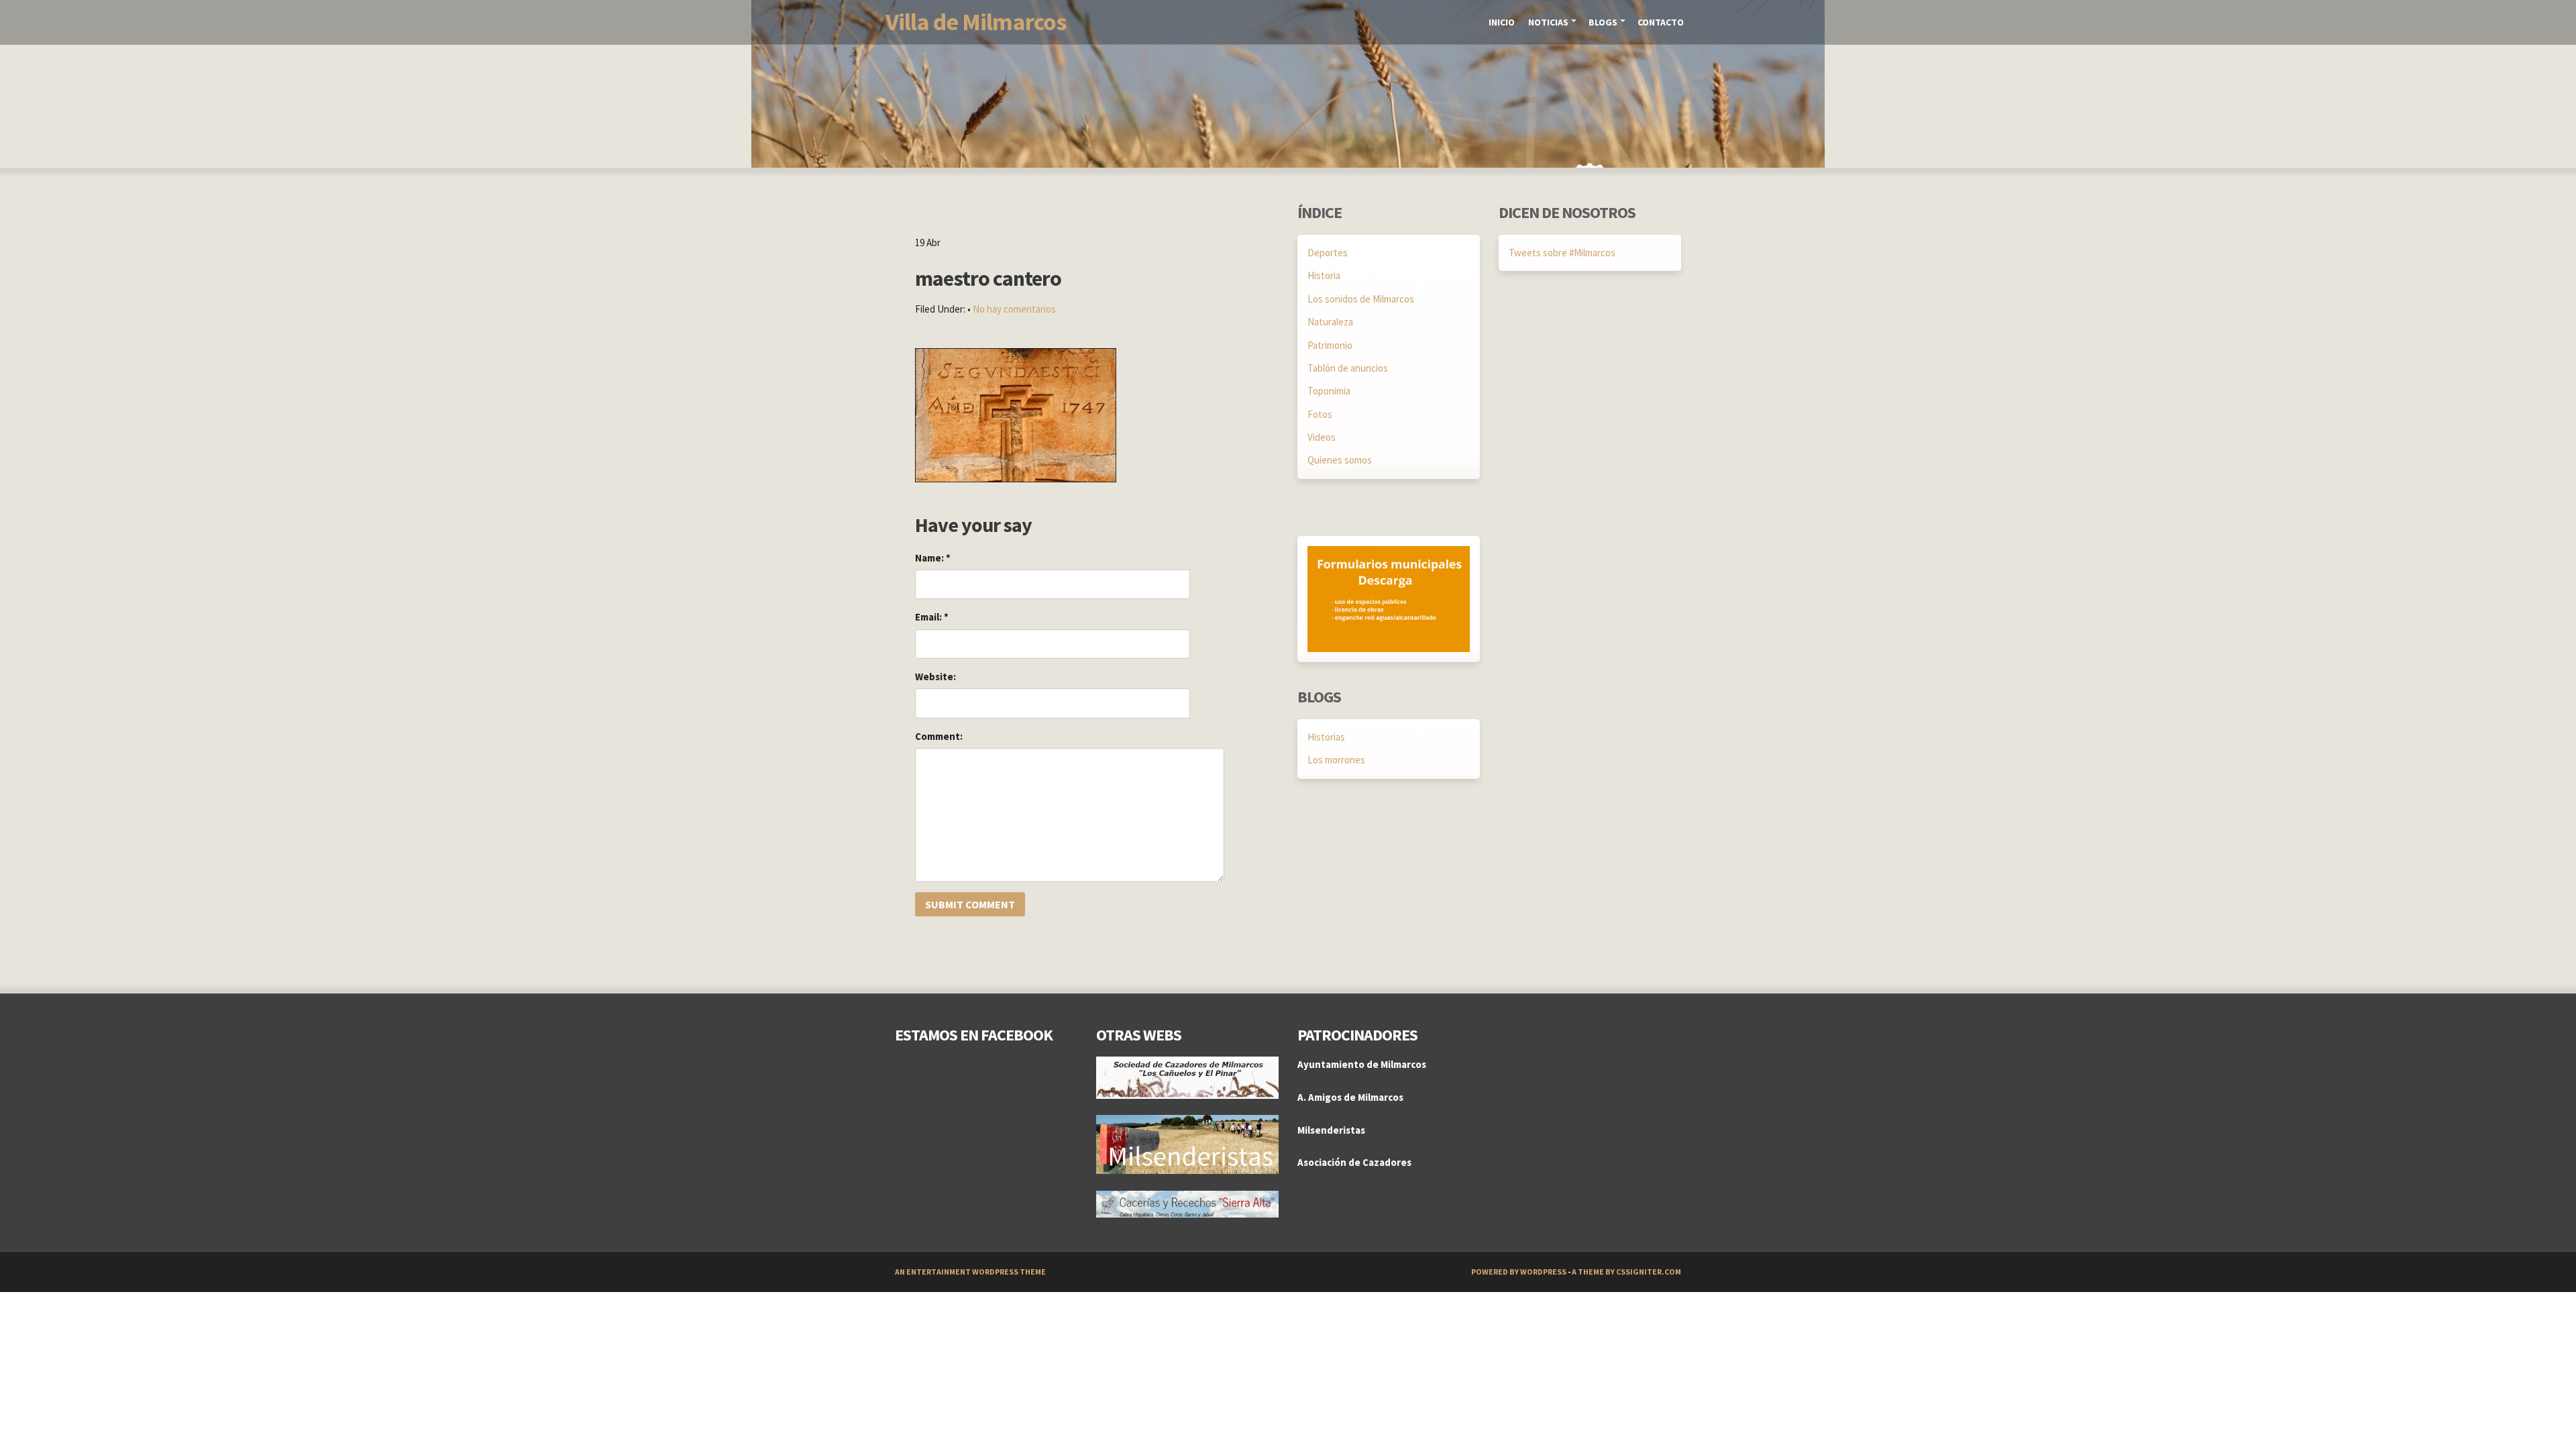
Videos (1322, 437)
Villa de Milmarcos (976, 22)
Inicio (1502, 22)
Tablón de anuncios (1348, 368)
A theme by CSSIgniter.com (1626, 1272)
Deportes (1328, 253)
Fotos (1320, 414)
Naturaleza (1330, 322)
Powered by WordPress (1519, 1272)
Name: (933, 558)
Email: (932, 617)
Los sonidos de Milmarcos (1361, 299)
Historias (1326, 737)
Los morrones (1336, 760)
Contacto (1661, 22)
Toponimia (1329, 391)
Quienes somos (1340, 460)
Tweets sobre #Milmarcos (1562, 253)
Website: (935, 677)
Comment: (939, 736)
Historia (1324, 275)
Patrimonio (1330, 345)
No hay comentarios (1014, 309)
